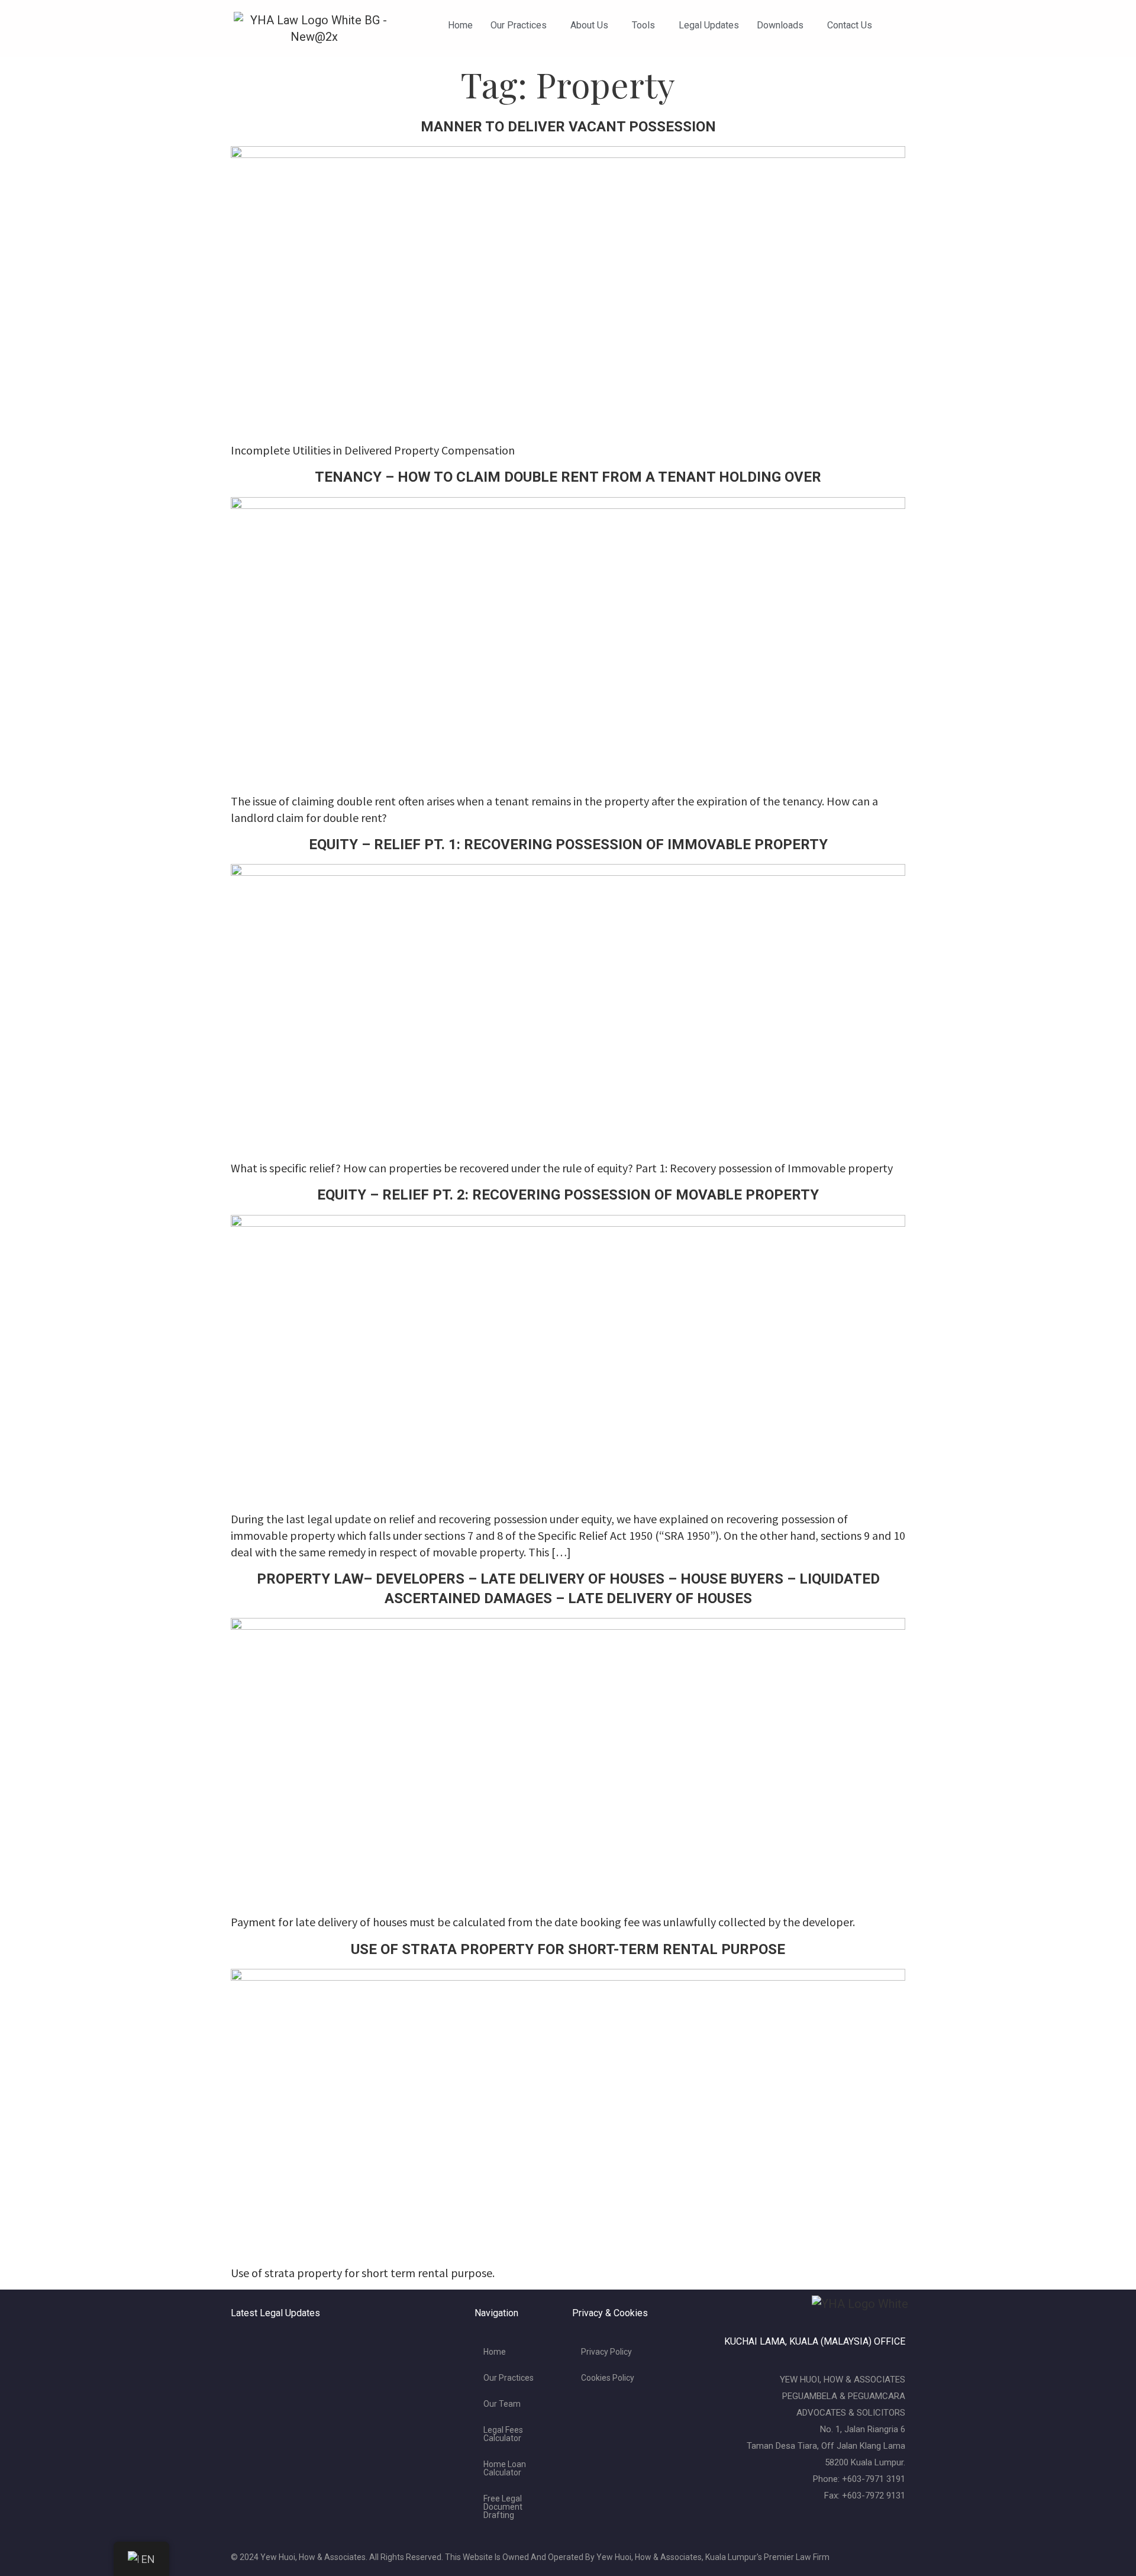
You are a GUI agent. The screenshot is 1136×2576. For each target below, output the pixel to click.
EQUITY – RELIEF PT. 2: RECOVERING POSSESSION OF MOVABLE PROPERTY (568, 1195)
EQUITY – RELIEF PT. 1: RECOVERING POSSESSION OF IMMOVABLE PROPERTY (568, 844)
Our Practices (519, 25)
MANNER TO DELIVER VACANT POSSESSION (568, 127)
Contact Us (850, 25)
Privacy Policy (606, 2352)
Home (460, 25)
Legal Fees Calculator (503, 2434)
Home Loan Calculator (505, 2468)
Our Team (502, 2404)
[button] (522, 25)
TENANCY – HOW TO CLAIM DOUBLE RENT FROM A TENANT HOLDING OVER (568, 477)
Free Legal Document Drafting (503, 2507)
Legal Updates (709, 25)
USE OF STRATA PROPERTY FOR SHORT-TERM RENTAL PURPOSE (568, 1949)
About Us (589, 25)
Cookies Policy (608, 2378)
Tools (643, 25)
